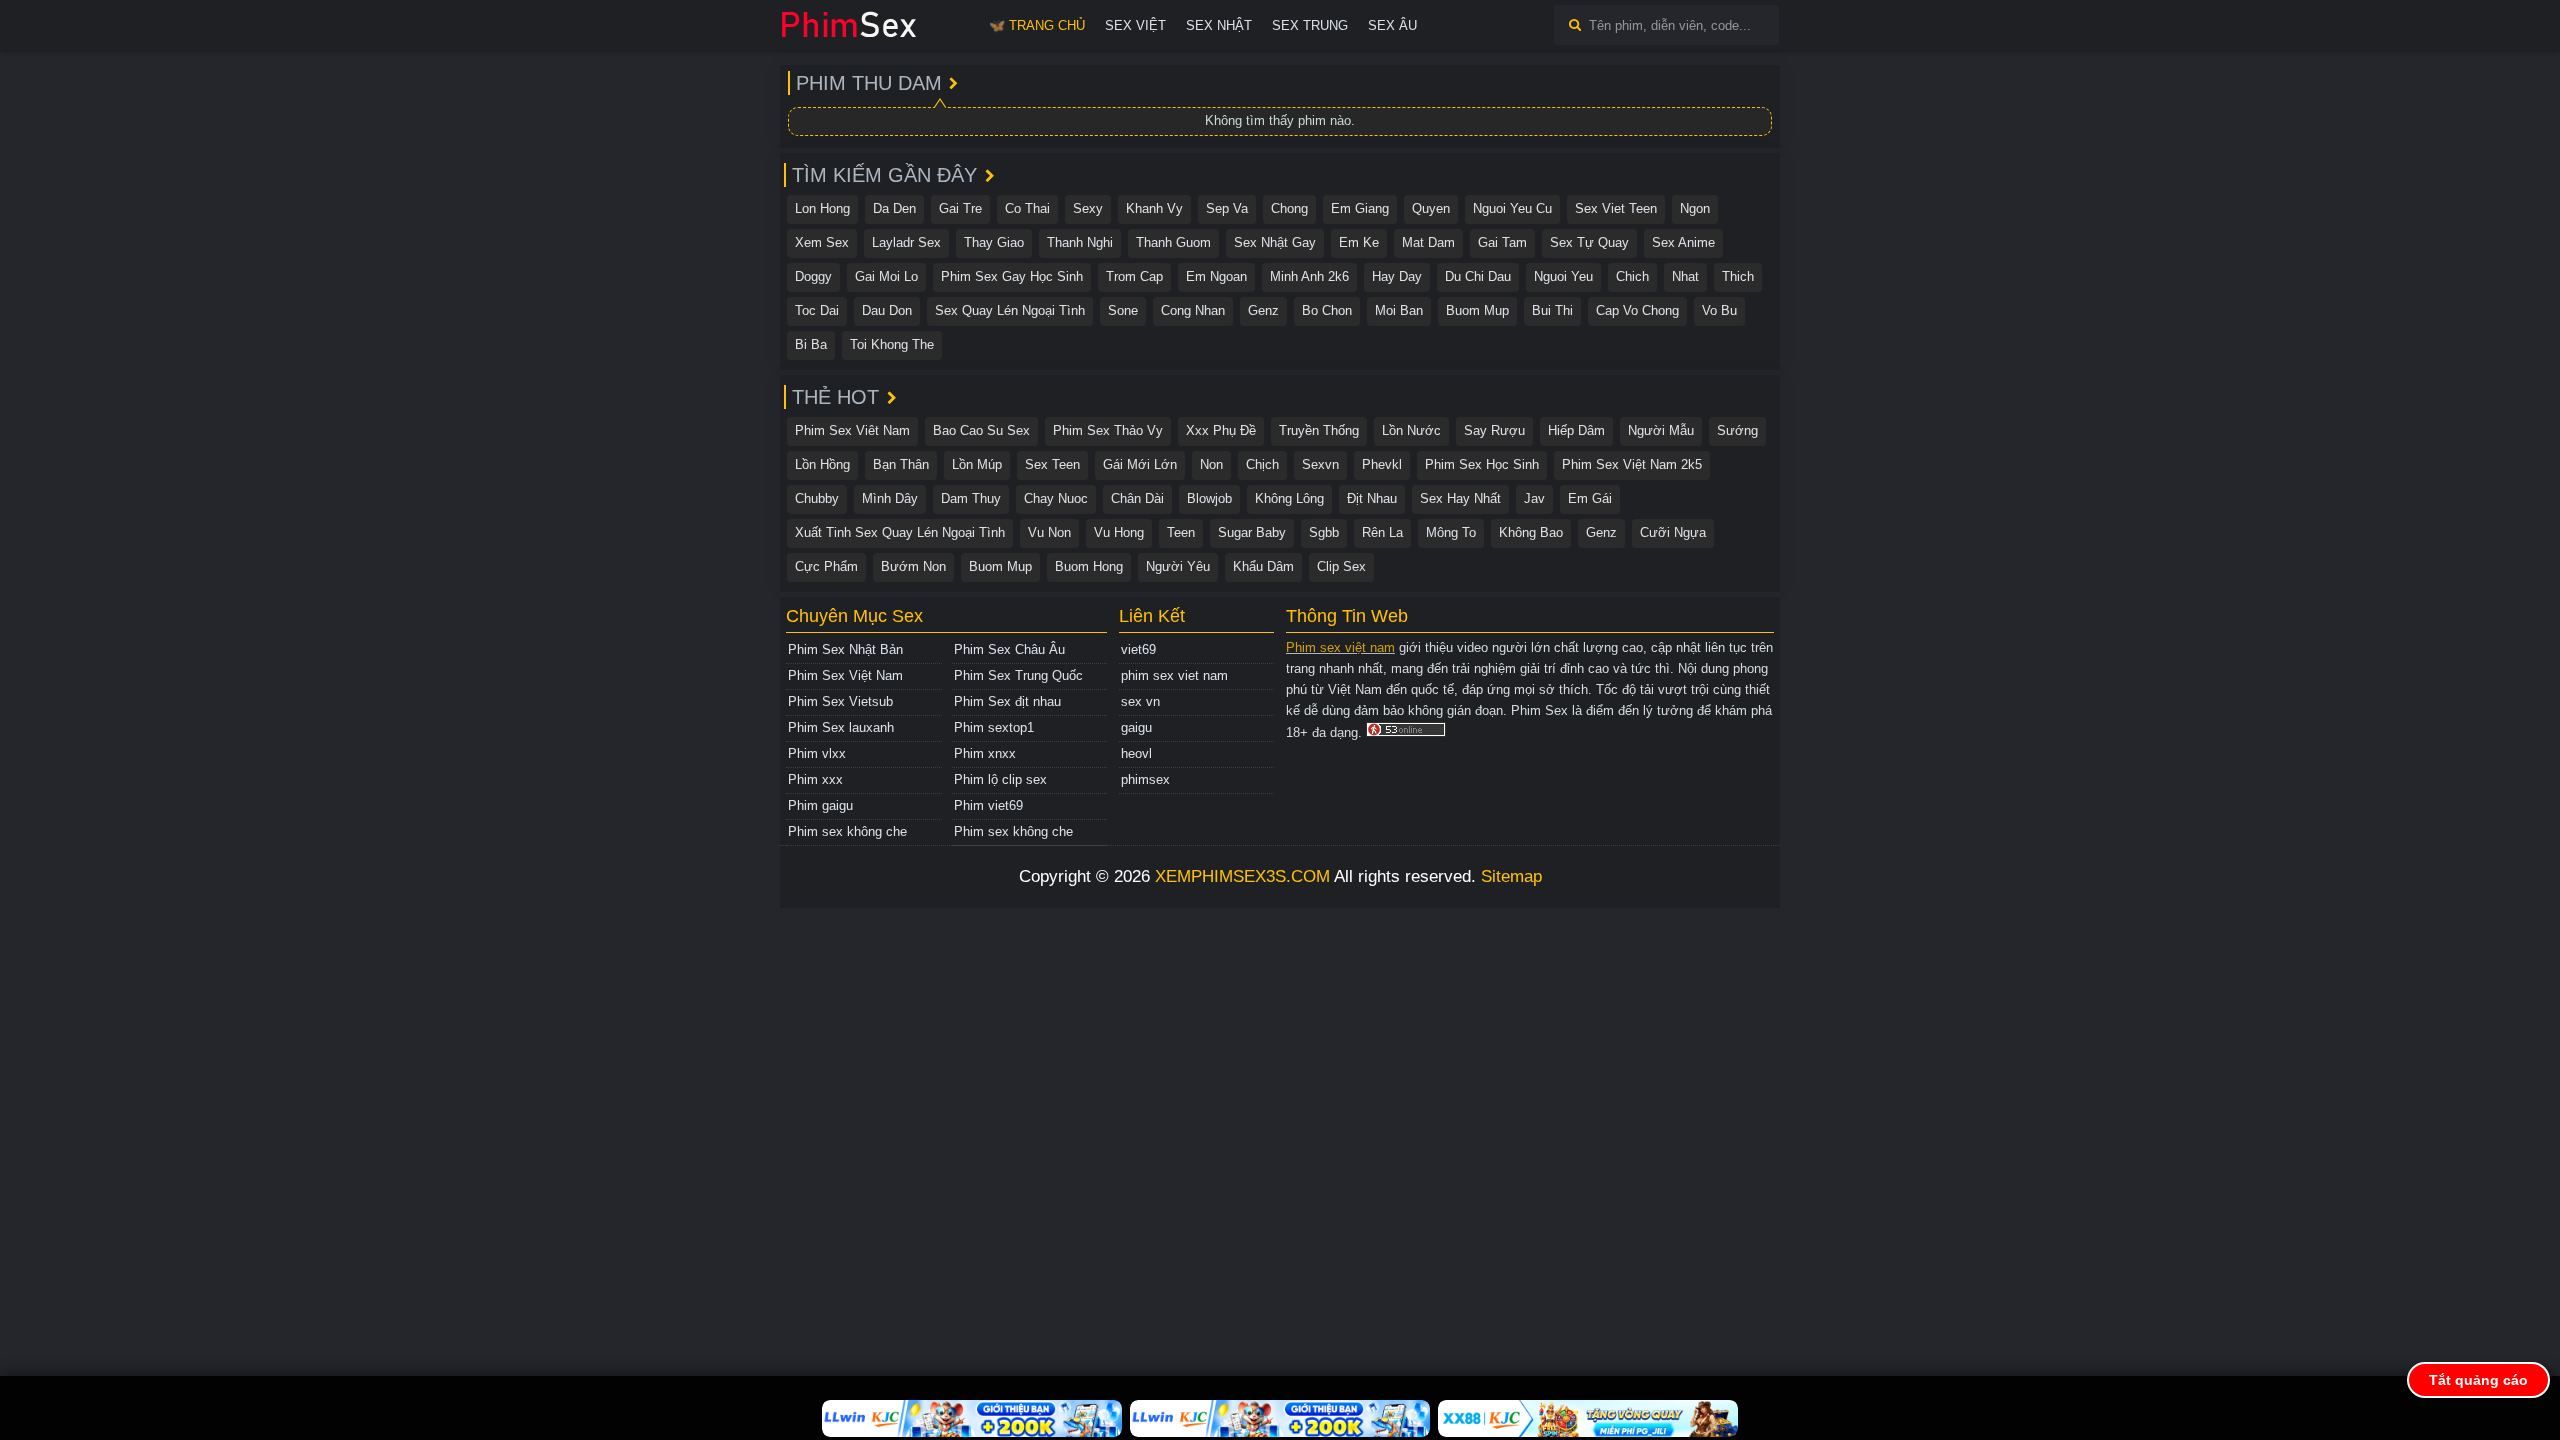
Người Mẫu (1661, 430)
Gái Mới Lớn (1140, 464)
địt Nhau (1372, 498)
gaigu (1136, 727)
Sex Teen (1052, 464)
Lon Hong (822, 208)
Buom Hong (1089, 566)
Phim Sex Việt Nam (845, 675)
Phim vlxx (817, 753)
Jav (1534, 498)
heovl (1136, 753)
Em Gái (1590, 498)
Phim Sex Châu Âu (1009, 649)
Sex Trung (1310, 25)
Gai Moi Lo (886, 276)
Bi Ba (811, 344)
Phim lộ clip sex (1000, 779)
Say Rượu (1494, 430)
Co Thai (1027, 208)
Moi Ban (1399, 310)
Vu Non (1049, 532)
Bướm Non (913, 566)
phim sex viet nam (1174, 675)
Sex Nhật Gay (1275, 242)
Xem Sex (822, 242)
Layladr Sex (906, 242)
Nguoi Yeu (1563, 276)
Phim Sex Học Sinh (1482, 464)
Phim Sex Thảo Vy (1108, 430)
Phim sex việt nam (1340, 647)
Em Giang (1360, 208)
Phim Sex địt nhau (1007, 701)
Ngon (1695, 208)
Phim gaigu (820, 805)
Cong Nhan (1193, 310)
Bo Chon (1327, 310)
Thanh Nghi (1080, 242)
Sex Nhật (1219, 25)
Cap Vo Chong (1637, 310)
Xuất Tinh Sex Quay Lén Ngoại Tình (900, 532)
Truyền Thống (1319, 430)
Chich (1632, 276)
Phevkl (1382, 464)
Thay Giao (994, 242)
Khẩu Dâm (1263, 566)
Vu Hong (1119, 532)
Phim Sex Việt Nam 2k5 (1632, 464)
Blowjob (1209, 498)
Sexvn (1320, 464)
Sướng (1737, 430)
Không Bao (1531, 532)
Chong (1289, 208)
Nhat (1685, 276)
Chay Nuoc (1056, 498)
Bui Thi (1552, 310)
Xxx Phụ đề (1221, 430)
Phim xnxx (985, 753)
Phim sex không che (847, 831)
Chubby (817, 498)
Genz (1263, 310)
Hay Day (1397, 276)
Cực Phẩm (826, 566)
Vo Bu (1719, 310)
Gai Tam (1502, 242)
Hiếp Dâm (1576, 430)
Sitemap (1511, 876)
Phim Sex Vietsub (840, 701)
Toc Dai (817, 310)
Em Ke (1359, 242)
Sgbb (1324, 532)
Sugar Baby (1252, 532)
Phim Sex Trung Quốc (1018, 675)
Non (1211, 464)
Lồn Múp (977, 464)
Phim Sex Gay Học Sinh (1012, 276)
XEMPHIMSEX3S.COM (1242, 876)
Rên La (1382, 532)
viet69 (1138, 649)
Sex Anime (1683, 242)
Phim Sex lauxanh (841, 727)
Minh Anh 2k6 (1309, 276)
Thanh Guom (1173, 242)
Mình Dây (890, 498)
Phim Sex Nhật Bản (845, 649)
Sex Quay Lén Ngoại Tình (1010, 310)
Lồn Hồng (822, 464)
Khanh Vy (1154, 208)
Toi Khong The (892, 344)
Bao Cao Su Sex (981, 430)
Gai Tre (960, 208)
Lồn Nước (1411, 430)
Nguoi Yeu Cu (1512, 208)
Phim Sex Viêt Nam (852, 430)
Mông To (1451, 532)
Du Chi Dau (1478, 276)
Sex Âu (1392, 25)
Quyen (1431, 208)
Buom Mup (1477, 310)
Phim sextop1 (994, 727)
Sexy (1088, 208)
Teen (1181, 532)
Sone (1123, 310)
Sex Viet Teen (1616, 208)
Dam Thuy (971, 498)
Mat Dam (1428, 242)
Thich (1738, 276)
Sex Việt (1135, 25)
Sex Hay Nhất (1460, 498)
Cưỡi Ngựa (1673, 532)
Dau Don (887, 310)
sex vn (1140, 701)
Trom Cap (1134, 276)
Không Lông (1289, 498)
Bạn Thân (901, 464)
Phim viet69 (988, 805)
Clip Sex (1341, 566)
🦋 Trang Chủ (1037, 25)
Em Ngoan (1216, 276)
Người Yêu (1178, 566)
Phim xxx (815, 779)
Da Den (894, 208)
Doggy (813, 276)
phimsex (1145, 779)
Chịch (1262, 464)
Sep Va (1227, 208)
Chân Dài (1137, 498)
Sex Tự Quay (1589, 242)
